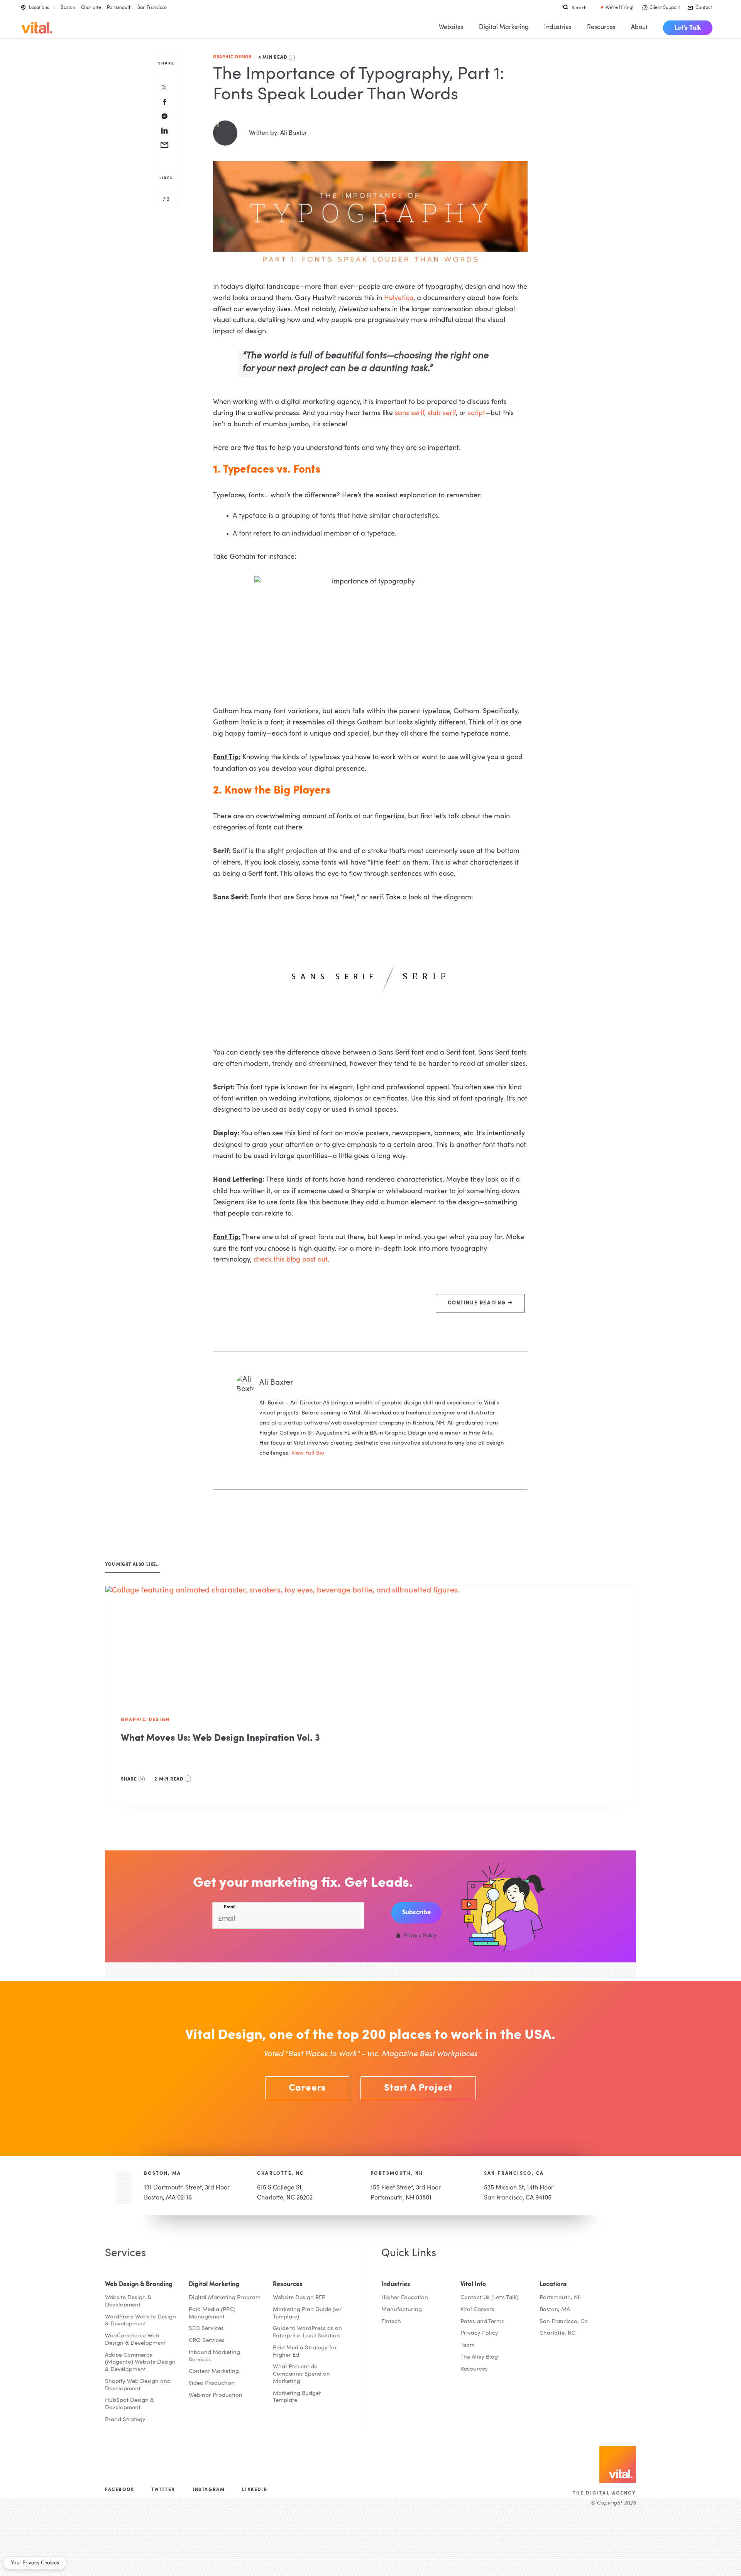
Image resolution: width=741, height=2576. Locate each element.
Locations (39, 8)
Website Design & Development (128, 2301)
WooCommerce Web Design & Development (135, 2340)
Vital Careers (477, 2310)
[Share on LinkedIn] (164, 131)
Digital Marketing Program (225, 2298)
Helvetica (399, 298)
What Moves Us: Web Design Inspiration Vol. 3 (220, 1738)
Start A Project (418, 2088)
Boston (68, 8)
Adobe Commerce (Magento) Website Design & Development (140, 2363)
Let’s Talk (688, 28)
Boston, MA (163, 2174)
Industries (558, 27)
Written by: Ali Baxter (278, 133)
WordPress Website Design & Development (140, 2321)
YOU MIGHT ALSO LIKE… (133, 1565)
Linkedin (255, 2490)
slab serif (442, 413)
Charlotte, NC (280, 2174)
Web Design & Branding (139, 2284)
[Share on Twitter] (164, 88)
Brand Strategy (125, 2420)
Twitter (163, 2490)
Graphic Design (232, 57)
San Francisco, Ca (564, 2322)
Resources (601, 27)
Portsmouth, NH (397, 2174)
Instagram (209, 2490)
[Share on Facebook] (164, 103)
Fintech (391, 2322)
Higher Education (405, 2298)
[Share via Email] (164, 146)
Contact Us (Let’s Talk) (489, 2298)
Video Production (212, 2384)
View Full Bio (308, 1453)
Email (230, 1907)
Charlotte (91, 8)
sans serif (409, 413)
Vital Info (473, 2284)
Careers (307, 2088)
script (476, 413)
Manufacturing (402, 2310)
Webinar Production (216, 2395)
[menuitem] (688, 28)
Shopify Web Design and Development (138, 2385)
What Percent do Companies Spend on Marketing (301, 2374)
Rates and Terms (482, 2322)
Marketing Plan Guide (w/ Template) (307, 2313)
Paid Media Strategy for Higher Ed (305, 2352)
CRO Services (207, 2341)
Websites (451, 27)
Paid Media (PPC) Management (212, 2313)
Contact (704, 8)
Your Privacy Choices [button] (35, 2563)
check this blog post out (291, 1260)
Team (468, 2345)
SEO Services (206, 2329)
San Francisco (152, 8)
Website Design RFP (299, 2298)
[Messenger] (164, 117)
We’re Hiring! (619, 8)
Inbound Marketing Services (214, 2356)
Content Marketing (214, 2372)
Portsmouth (119, 8)
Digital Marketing (504, 27)
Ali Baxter (276, 1383)
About (639, 27)
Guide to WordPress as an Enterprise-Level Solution (307, 2332)
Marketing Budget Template (297, 2397)
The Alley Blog (479, 2357)
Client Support (665, 8)
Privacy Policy (479, 2333)
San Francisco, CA (514, 2174)
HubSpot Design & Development (129, 2404)
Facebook (119, 2490)
